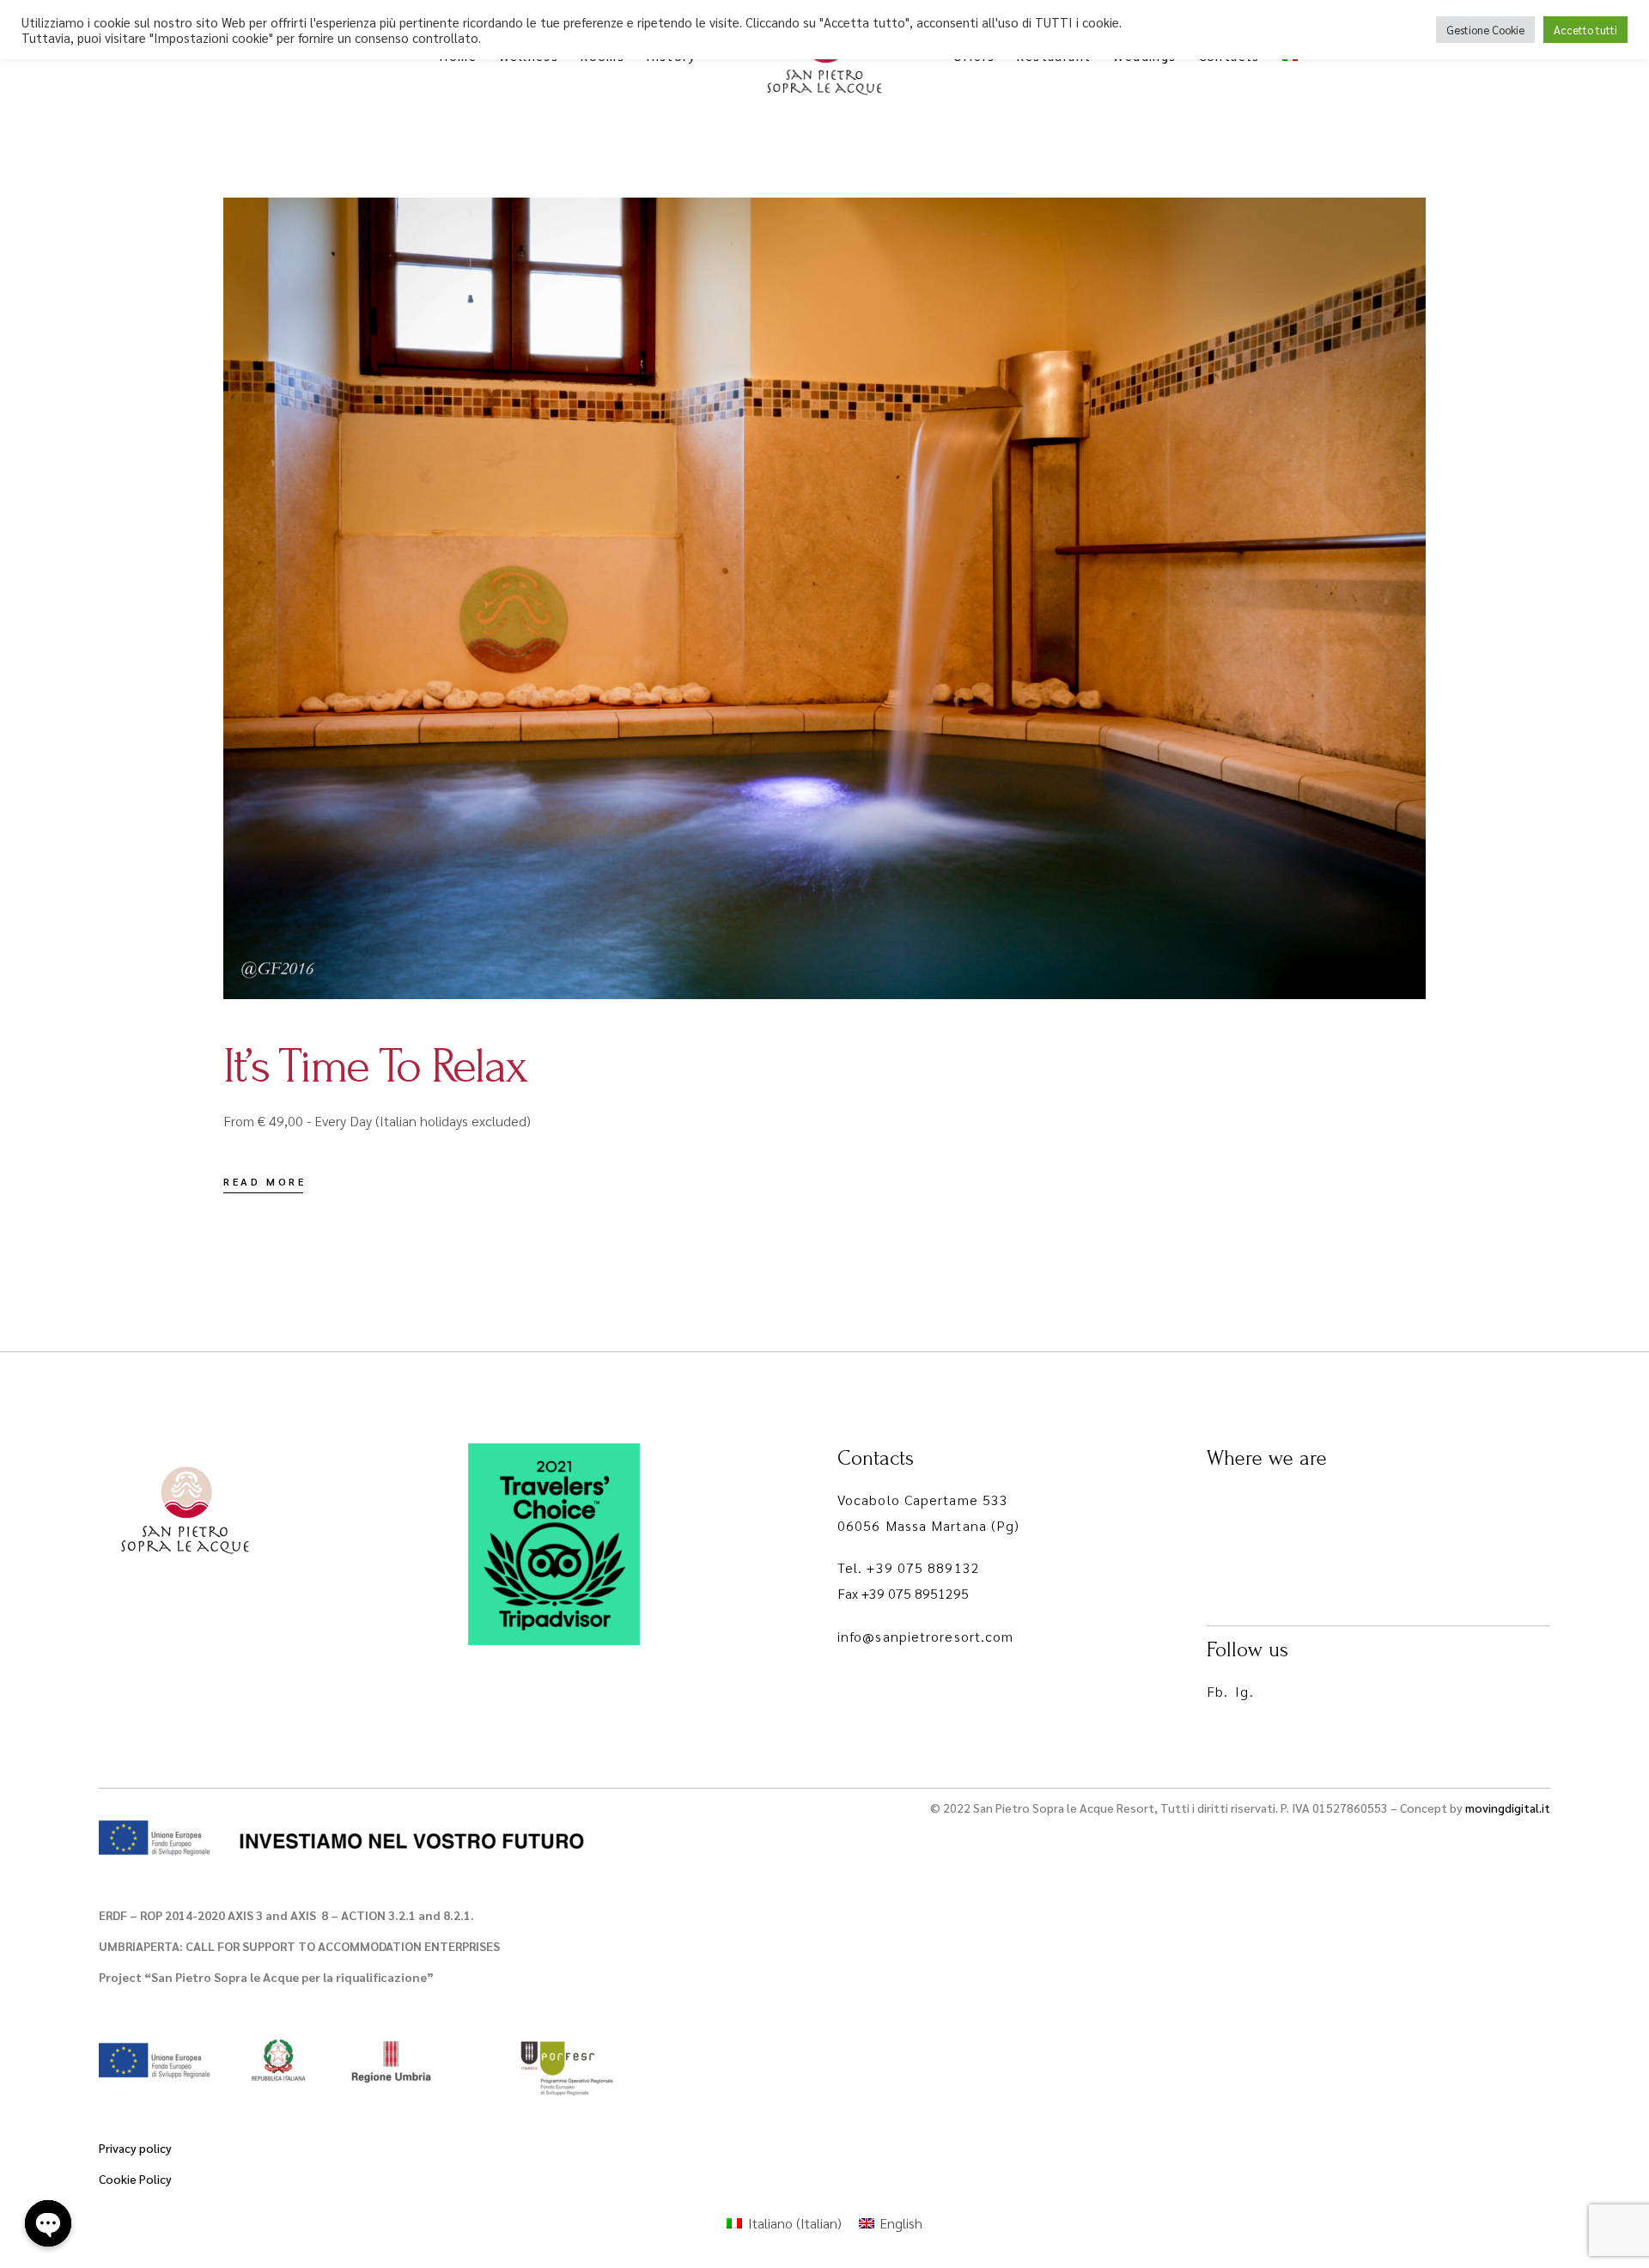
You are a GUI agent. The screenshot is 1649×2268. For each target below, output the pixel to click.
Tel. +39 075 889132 (909, 1567)
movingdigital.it (1508, 1808)
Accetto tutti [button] (1585, 30)
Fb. (1217, 1691)
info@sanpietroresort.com (925, 1636)
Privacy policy (135, 2148)
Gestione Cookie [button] (1485, 30)
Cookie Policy (135, 2179)
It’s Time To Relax (374, 1066)
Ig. (1244, 1691)
